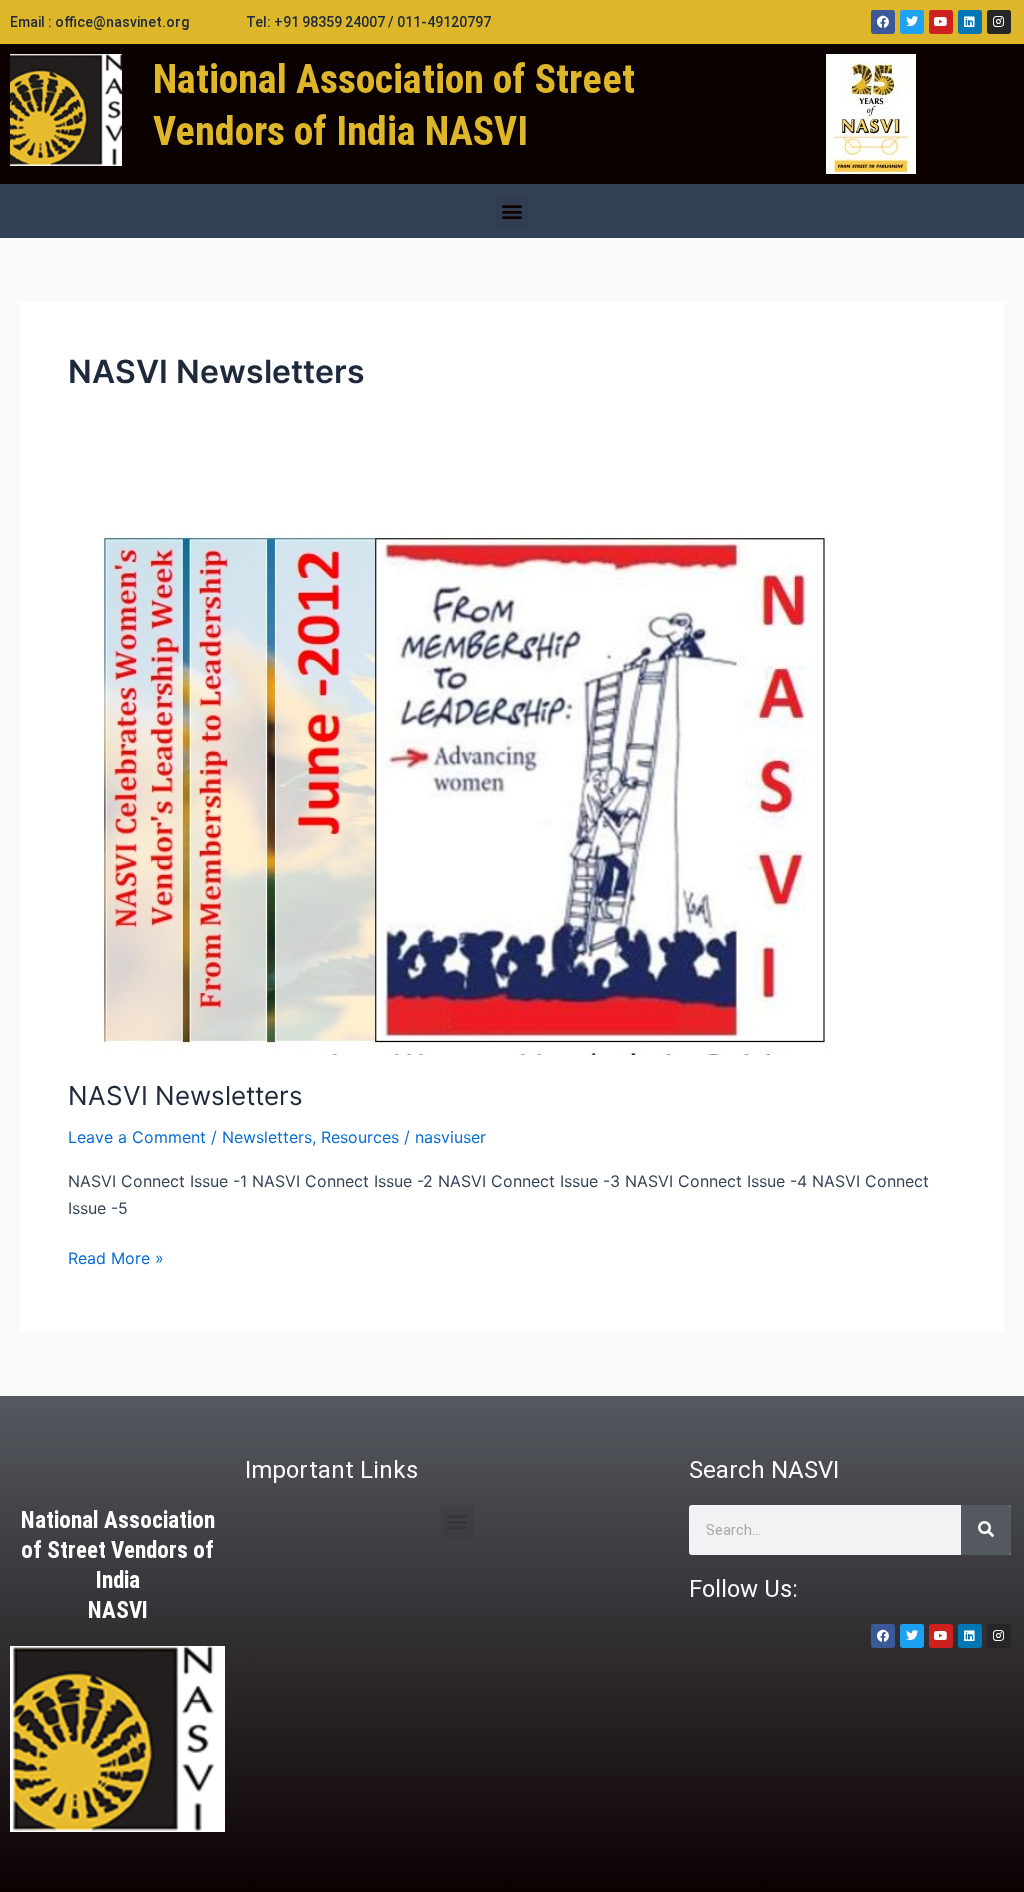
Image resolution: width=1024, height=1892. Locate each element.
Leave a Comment (137, 1137)
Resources (360, 1137)
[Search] (986, 1530)
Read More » (116, 1256)
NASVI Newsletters (185, 1095)
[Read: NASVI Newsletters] (452, 773)
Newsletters (267, 1137)
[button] (512, 210)
